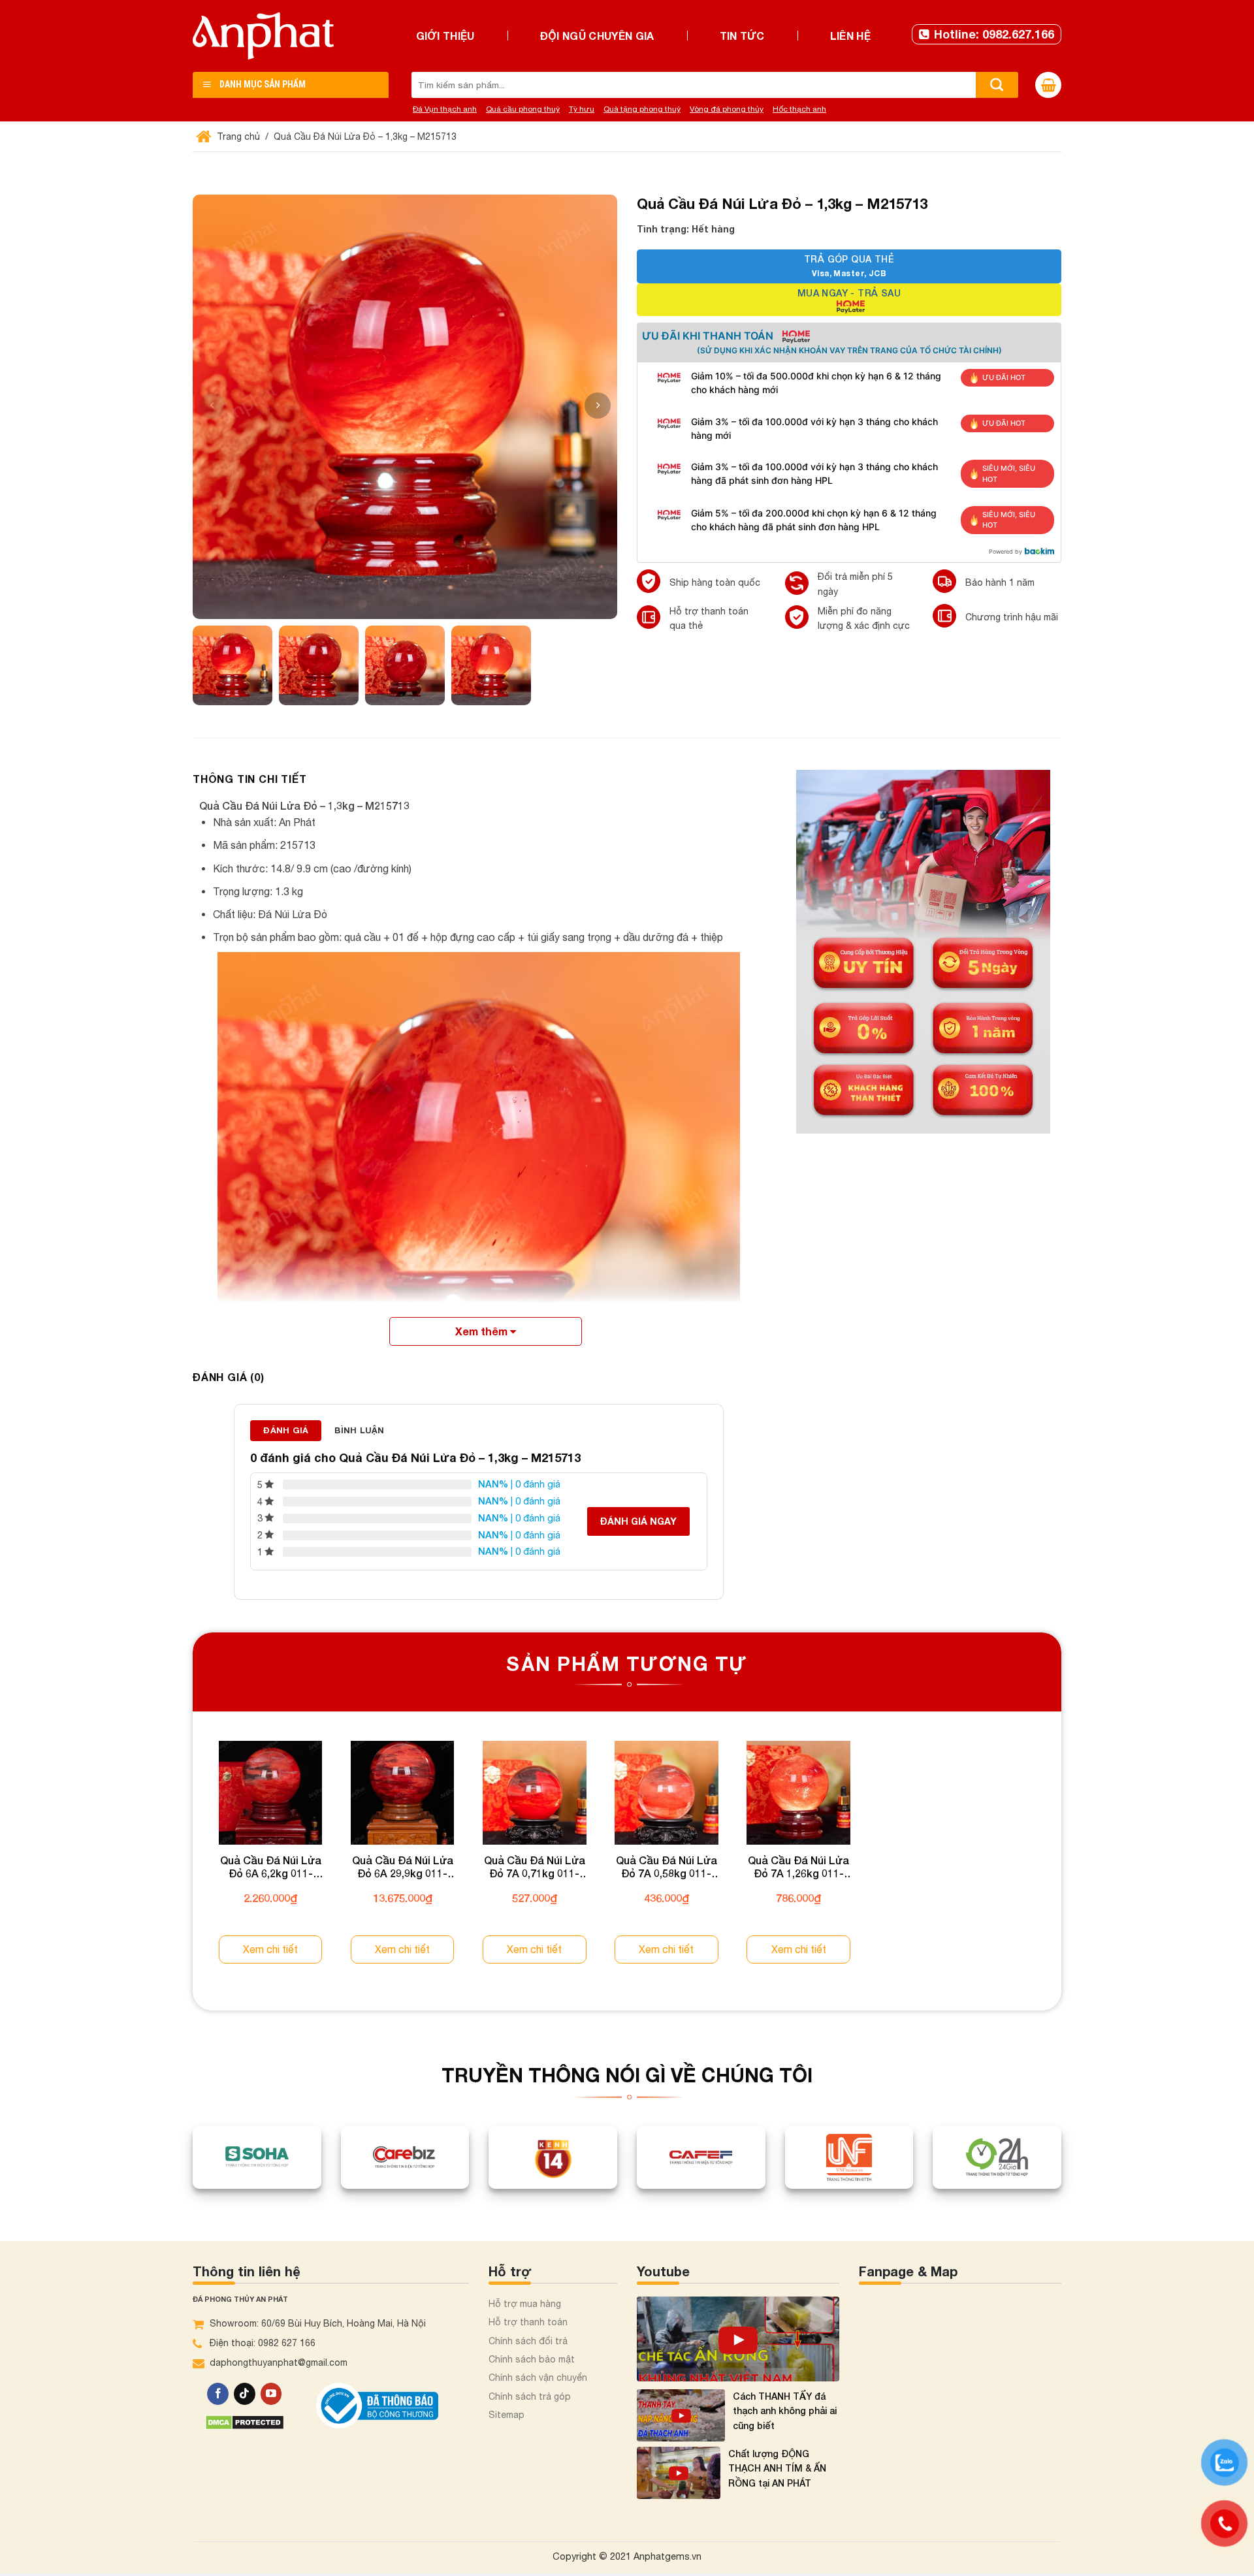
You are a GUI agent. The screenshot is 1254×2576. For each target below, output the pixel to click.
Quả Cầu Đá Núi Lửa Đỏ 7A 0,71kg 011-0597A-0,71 (627, 1905)
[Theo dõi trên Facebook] (218, 2433)
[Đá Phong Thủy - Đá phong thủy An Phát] (263, 36)
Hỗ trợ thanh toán (528, 2361)
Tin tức (742, 36)
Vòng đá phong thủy (727, 109)
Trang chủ (237, 136)
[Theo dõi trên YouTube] (271, 2433)
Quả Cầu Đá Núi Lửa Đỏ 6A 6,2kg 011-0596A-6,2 (290, 1905)
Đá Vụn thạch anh (445, 109)
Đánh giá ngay (638, 1521)
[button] (598, 405)
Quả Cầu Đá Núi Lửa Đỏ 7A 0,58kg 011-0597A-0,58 (796, 1905)
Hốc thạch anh (799, 109)
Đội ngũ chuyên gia (597, 36)
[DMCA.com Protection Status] (245, 2461)
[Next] (1061, 1884)
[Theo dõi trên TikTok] (245, 2433)
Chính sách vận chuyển (538, 2417)
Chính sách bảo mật (532, 2398)
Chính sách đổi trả (528, 2379)
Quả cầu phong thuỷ (523, 109)
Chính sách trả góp (530, 2436)
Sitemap (506, 2454)
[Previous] (193, 1884)
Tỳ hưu (582, 109)
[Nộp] (997, 85)
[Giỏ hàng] (1048, 85)
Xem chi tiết (290, 1988)
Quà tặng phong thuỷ (642, 109)
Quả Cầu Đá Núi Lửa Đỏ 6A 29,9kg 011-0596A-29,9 (459, 1905)
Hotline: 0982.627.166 (994, 34)
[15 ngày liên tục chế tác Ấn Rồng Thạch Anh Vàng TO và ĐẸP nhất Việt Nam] (738, 2378)
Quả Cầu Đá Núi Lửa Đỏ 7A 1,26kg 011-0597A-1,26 (964, 1905)
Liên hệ (850, 36)
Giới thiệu (445, 36)
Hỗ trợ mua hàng (525, 2343)
